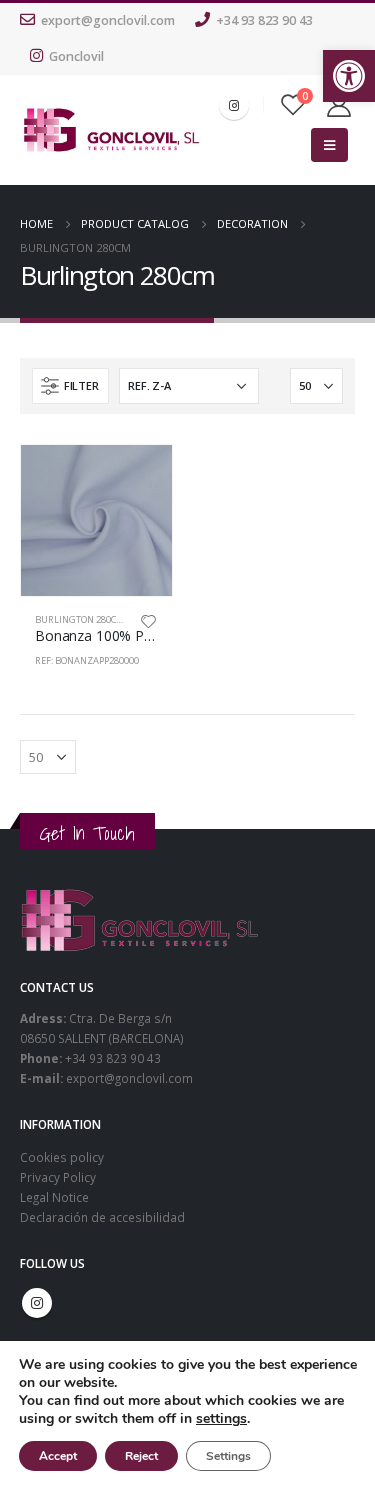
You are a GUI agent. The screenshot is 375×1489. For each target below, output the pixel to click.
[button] (349, 76)
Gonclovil (76, 56)
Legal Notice (54, 1197)
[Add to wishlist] (148, 620)
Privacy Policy (58, 1177)
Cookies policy (62, 1157)
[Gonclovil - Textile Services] (111, 130)
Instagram (37, 1303)
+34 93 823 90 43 (264, 20)
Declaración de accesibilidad (102, 1217)
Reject (141, 1456)
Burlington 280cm (80, 619)
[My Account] (339, 105)
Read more (139, 478)
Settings (228, 1456)
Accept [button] (58, 1456)
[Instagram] (234, 105)
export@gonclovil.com (108, 20)
